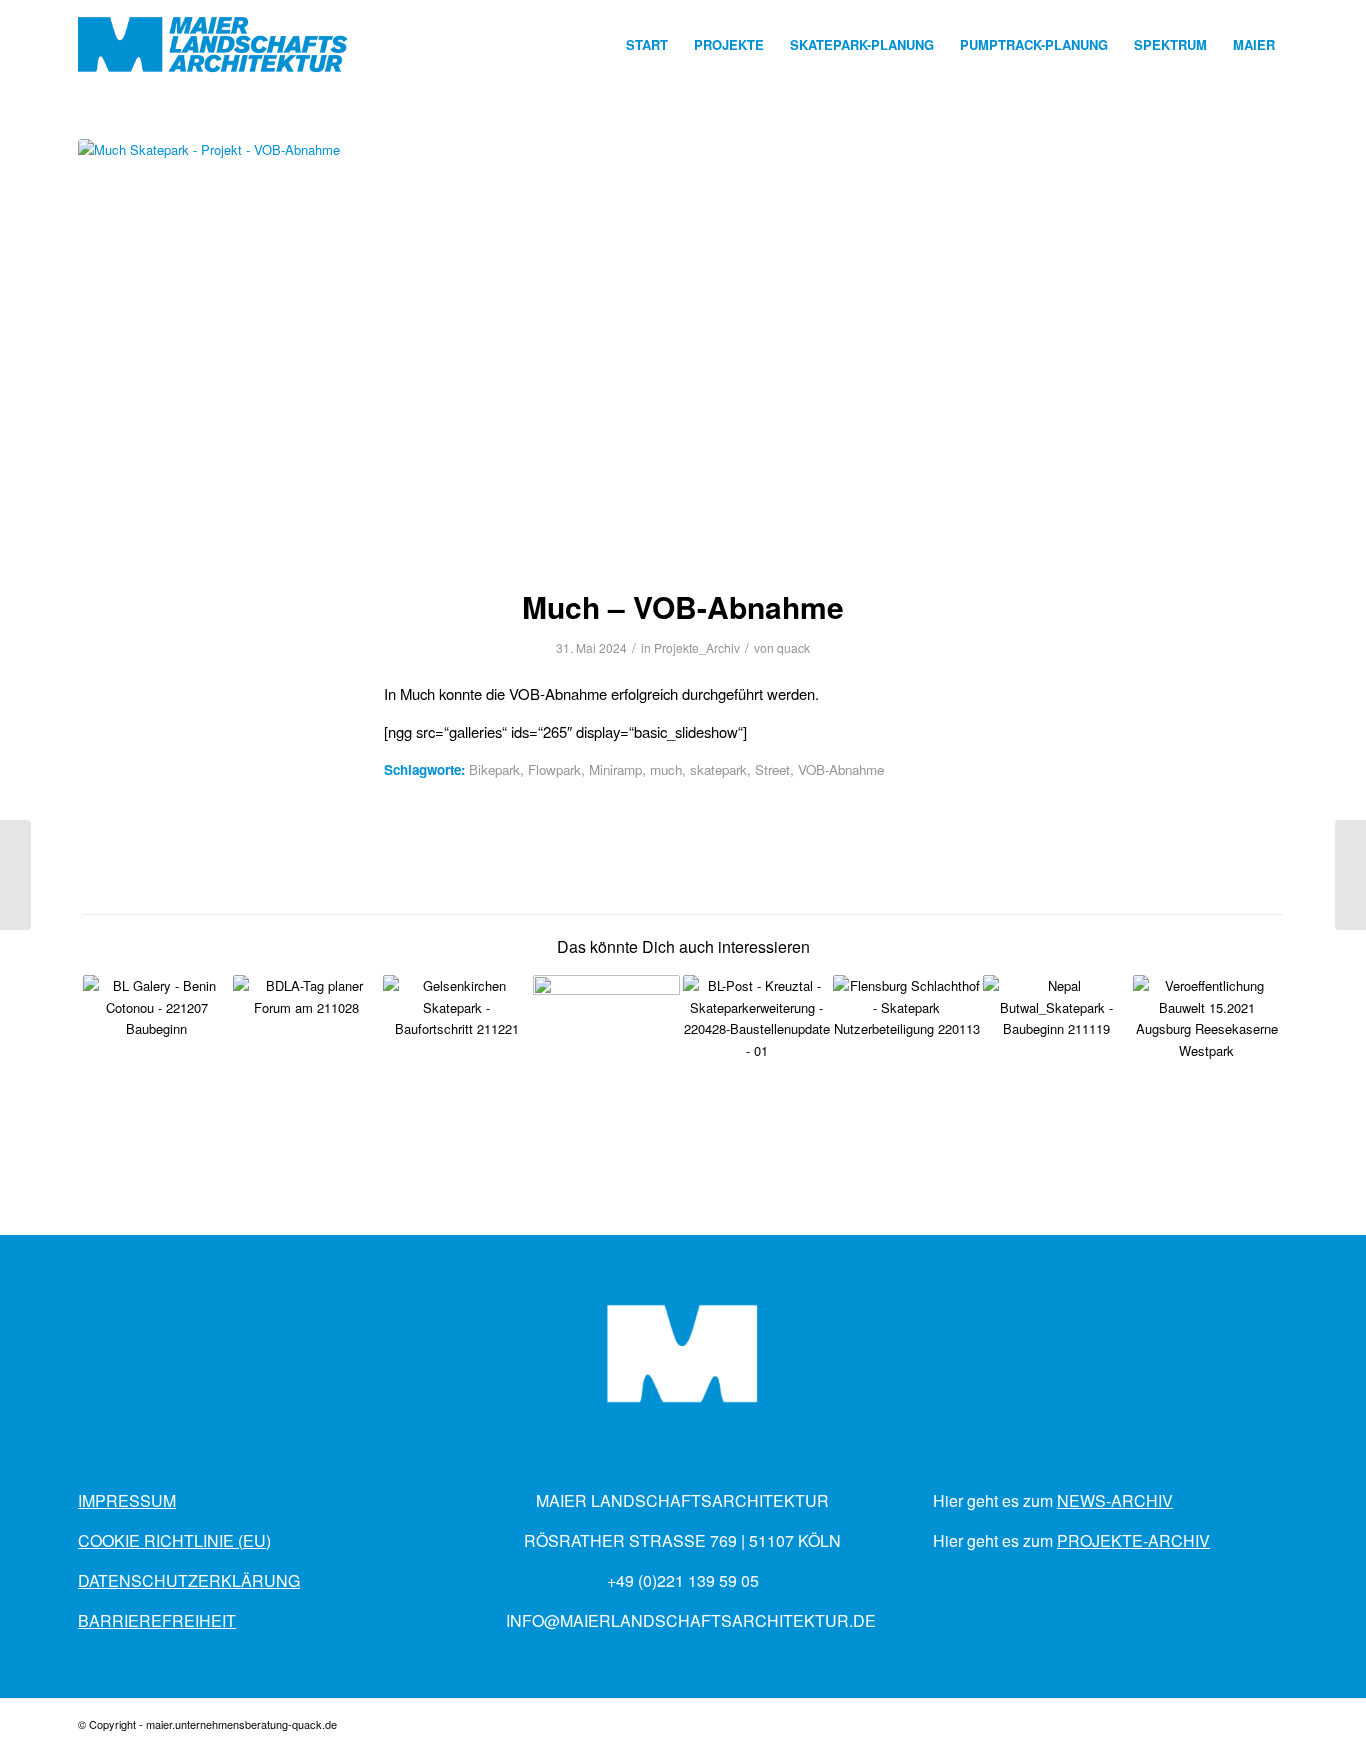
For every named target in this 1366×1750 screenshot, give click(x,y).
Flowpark (554, 769)
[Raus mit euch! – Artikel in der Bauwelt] (1206, 1048)
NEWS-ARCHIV (1115, 1500)
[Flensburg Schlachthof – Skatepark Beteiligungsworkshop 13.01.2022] (906, 1048)
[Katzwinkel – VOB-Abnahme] (15, 875)
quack (793, 647)
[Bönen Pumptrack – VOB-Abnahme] (1350, 875)
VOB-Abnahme (841, 769)
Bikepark (494, 769)
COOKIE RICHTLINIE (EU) (174, 1540)
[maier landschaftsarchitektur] (213, 45)
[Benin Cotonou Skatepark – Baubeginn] (156, 1048)
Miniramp (615, 769)
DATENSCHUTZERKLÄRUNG (189, 1580)
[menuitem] (647, 45)
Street (772, 769)
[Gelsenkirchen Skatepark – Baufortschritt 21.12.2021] (456, 1048)
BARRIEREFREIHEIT (157, 1620)
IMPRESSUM (127, 1500)
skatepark (718, 769)
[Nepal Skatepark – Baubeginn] (1056, 1048)
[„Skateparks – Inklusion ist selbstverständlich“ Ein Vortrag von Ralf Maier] (306, 1048)
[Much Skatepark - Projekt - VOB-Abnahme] (683, 350)
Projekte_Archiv (697, 647)
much (666, 769)
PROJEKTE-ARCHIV (1133, 1540)
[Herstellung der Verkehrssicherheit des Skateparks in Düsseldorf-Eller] (606, 1048)
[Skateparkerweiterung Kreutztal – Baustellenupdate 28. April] (756, 1048)
